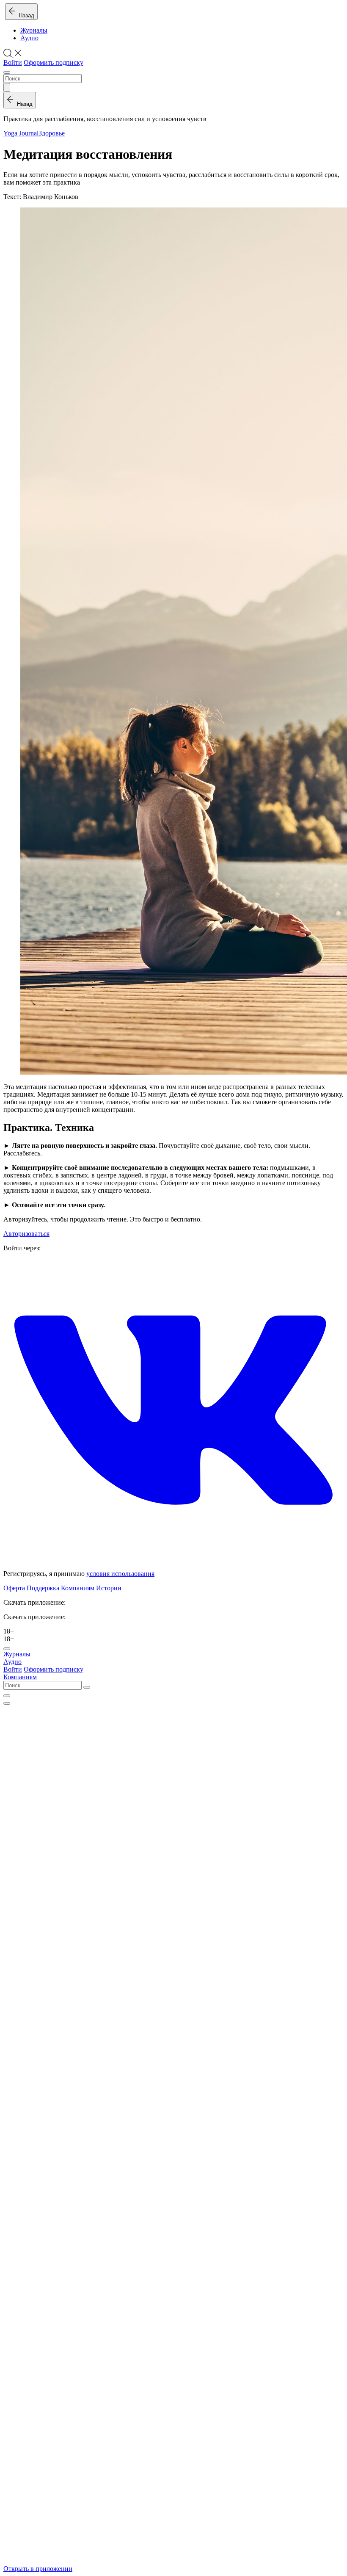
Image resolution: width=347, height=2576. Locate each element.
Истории (109, 1588)
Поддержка (43, 1588)
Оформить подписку (54, 62)
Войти (13, 62)
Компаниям (78, 1588)
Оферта (14, 1588)
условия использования (120, 1574)
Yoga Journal (21, 133)
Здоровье (52, 133)
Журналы (34, 30)
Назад (25, 15)
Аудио (29, 38)
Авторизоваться (26, 1234)
